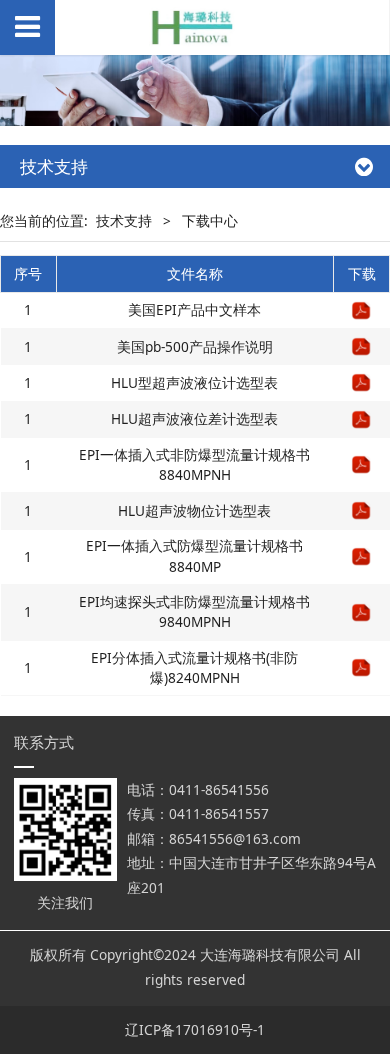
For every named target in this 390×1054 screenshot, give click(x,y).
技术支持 (124, 220)
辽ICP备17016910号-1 (195, 1029)
